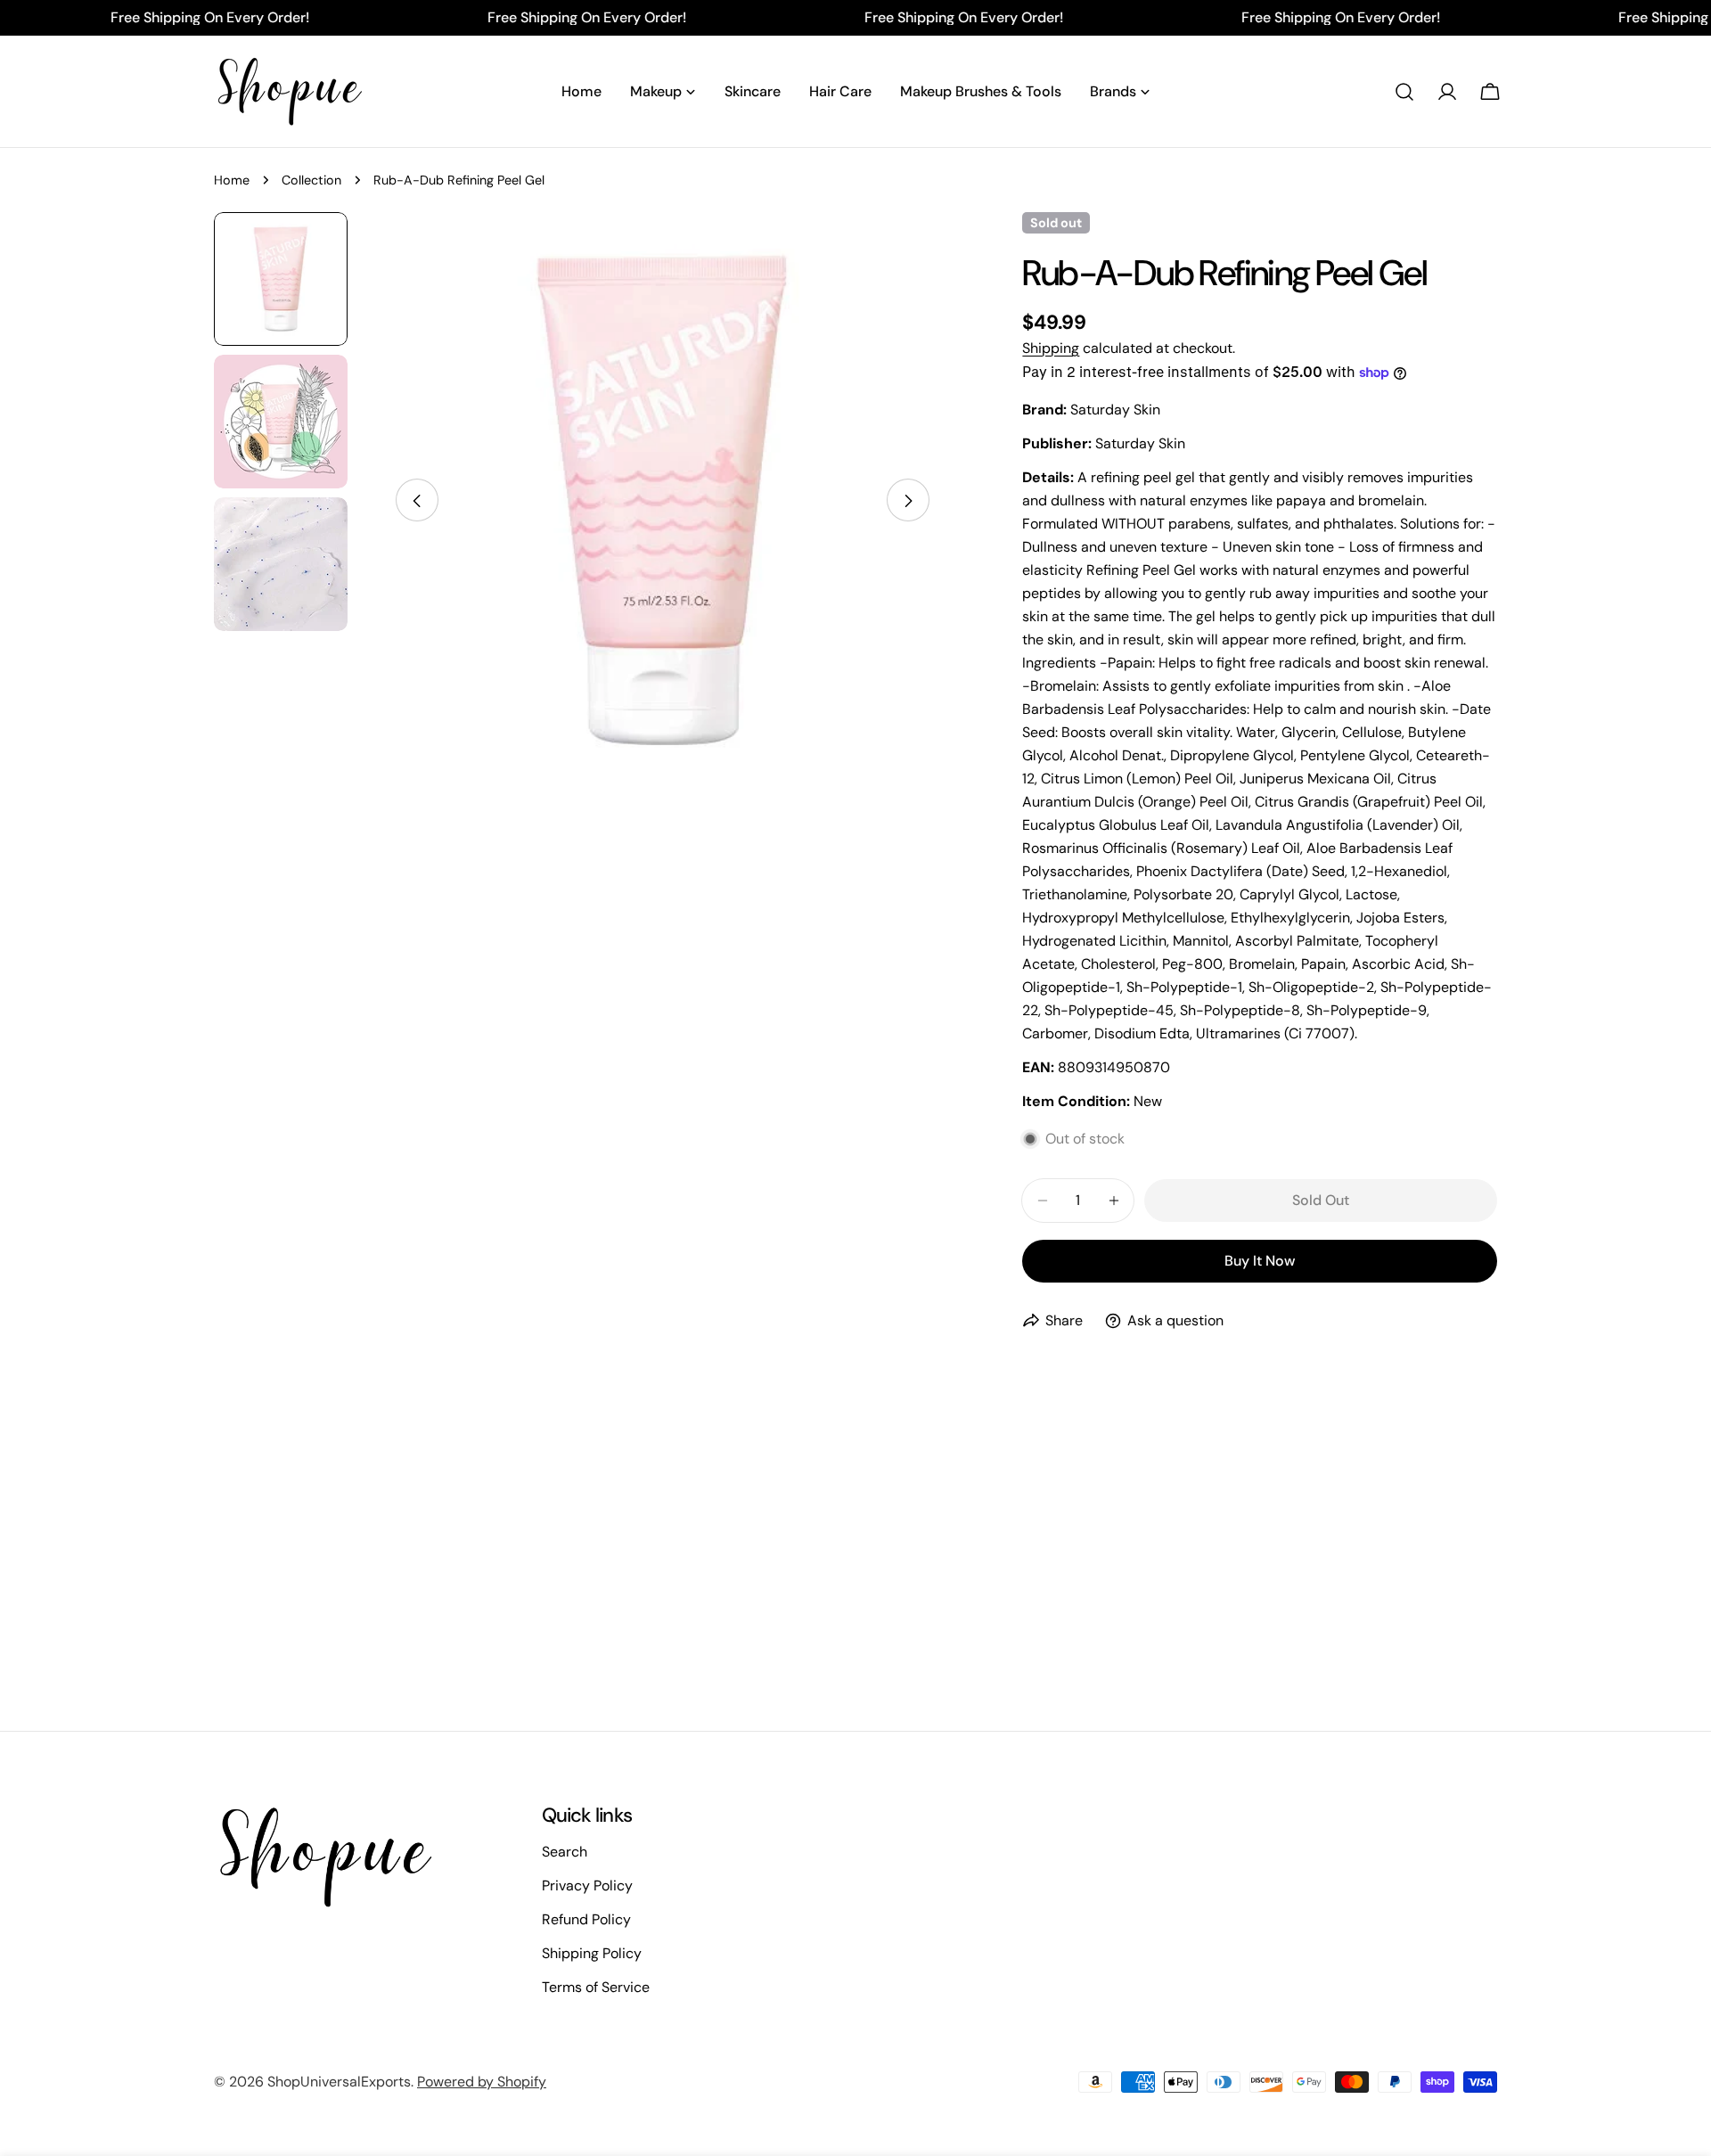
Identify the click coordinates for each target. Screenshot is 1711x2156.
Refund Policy (586, 1919)
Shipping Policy (592, 1953)
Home (232, 180)
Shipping (1051, 348)
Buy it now (1260, 1261)
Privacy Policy (587, 1885)
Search (565, 1852)
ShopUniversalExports (339, 2082)
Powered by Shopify (482, 2082)
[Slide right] (908, 501)
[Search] (1404, 92)
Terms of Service (596, 1987)
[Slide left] (417, 501)
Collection (311, 180)
